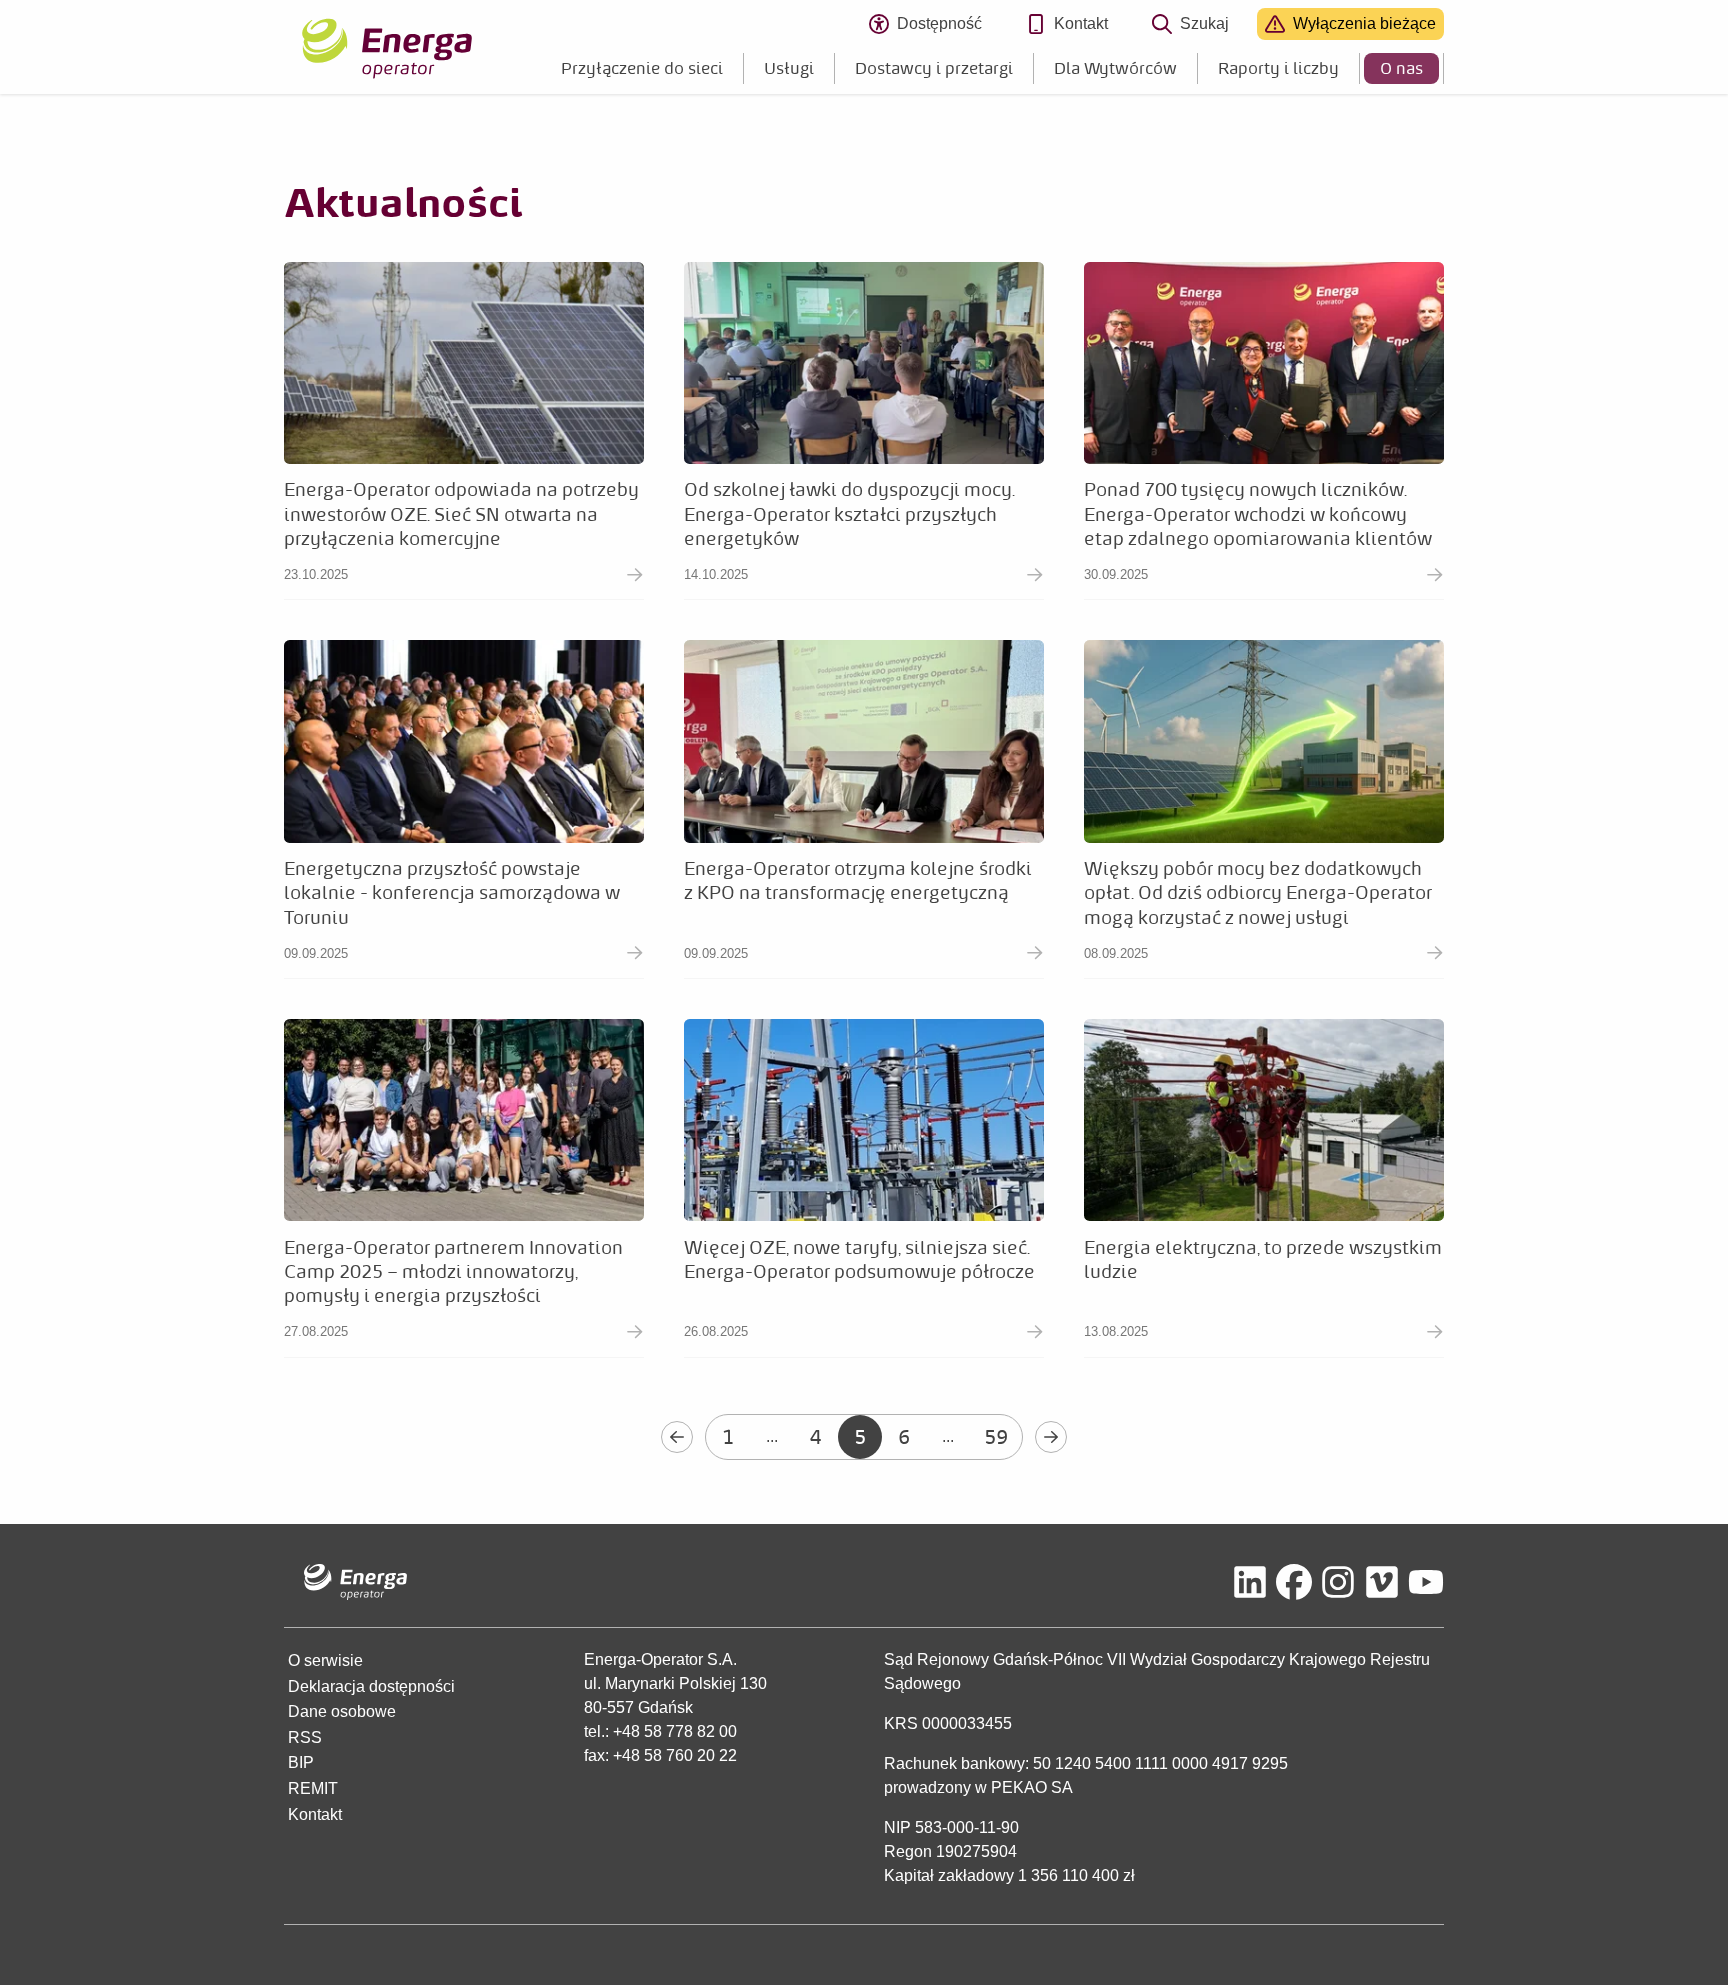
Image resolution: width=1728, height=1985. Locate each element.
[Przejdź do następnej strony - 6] (1051, 1437)
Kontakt (1081, 23)
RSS (305, 1737)
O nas (1401, 68)
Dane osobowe (342, 1711)
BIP (301, 1762)
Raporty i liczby (1278, 68)
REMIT (313, 1788)
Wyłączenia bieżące (1364, 23)
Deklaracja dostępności (371, 1686)
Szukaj (1204, 23)
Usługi (789, 68)
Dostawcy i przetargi (934, 68)
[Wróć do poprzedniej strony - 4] (677, 1437)
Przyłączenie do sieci (642, 68)
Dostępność (947, 27)
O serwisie (325, 1660)
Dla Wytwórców (1115, 68)
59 (996, 1436)
